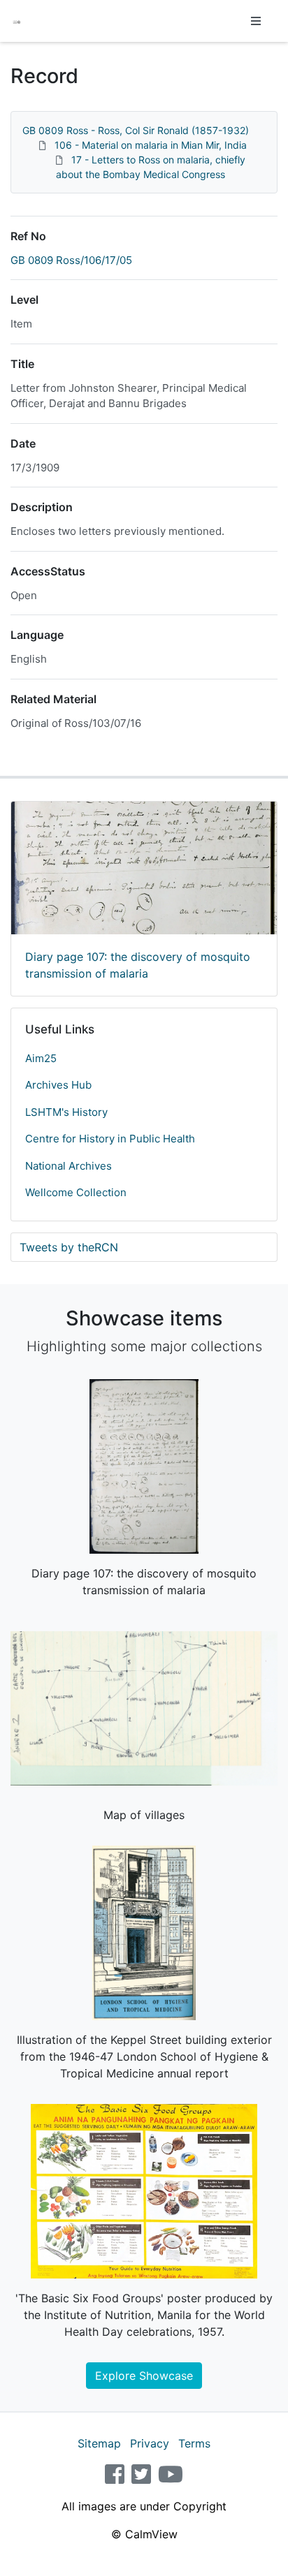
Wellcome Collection (76, 1192)
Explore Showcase (144, 2376)
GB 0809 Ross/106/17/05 (71, 260)
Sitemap (99, 2443)
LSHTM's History (66, 1112)
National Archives (69, 1166)
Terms (194, 2443)
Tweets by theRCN (69, 1247)
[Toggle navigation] (256, 21)
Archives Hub (58, 1085)
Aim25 (41, 1058)
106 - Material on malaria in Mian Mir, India (151, 145)
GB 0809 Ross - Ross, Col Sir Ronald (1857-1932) (136, 130)
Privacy (150, 2443)
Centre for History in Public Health (110, 1139)
